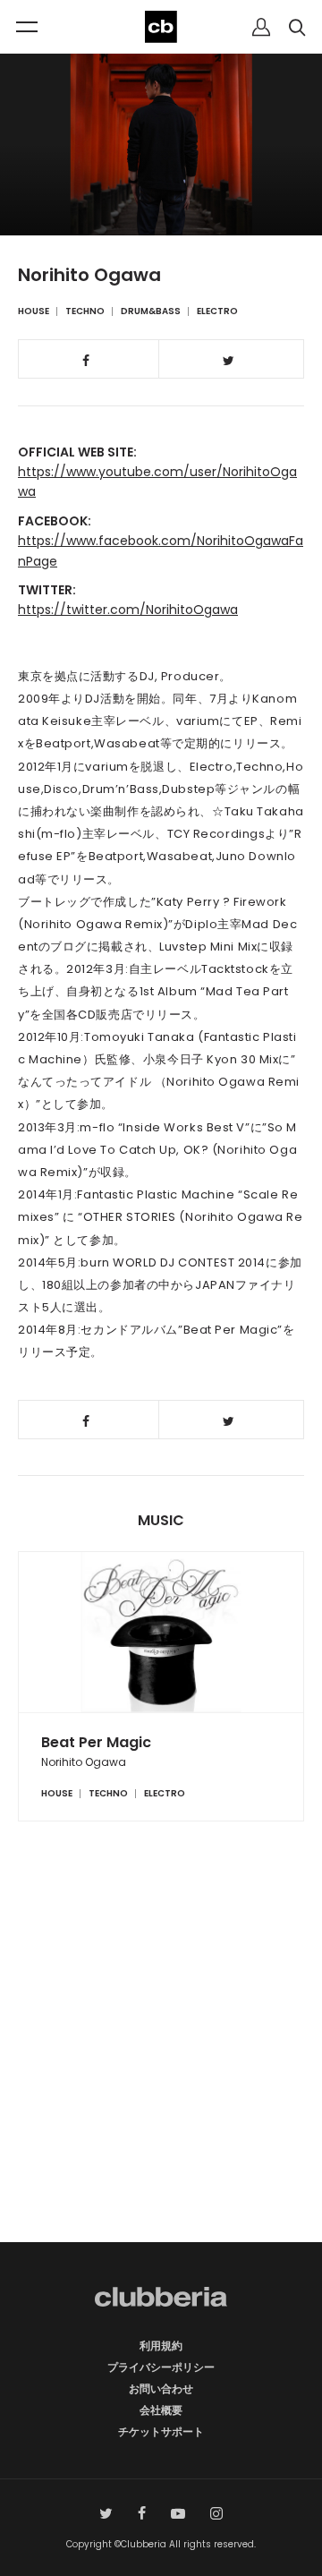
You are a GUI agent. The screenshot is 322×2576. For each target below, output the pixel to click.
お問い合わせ (161, 2388)
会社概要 (161, 2410)
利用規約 (161, 2346)
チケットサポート (161, 2431)
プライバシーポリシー (161, 2367)
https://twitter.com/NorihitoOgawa (128, 610)
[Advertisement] (161, 2063)
